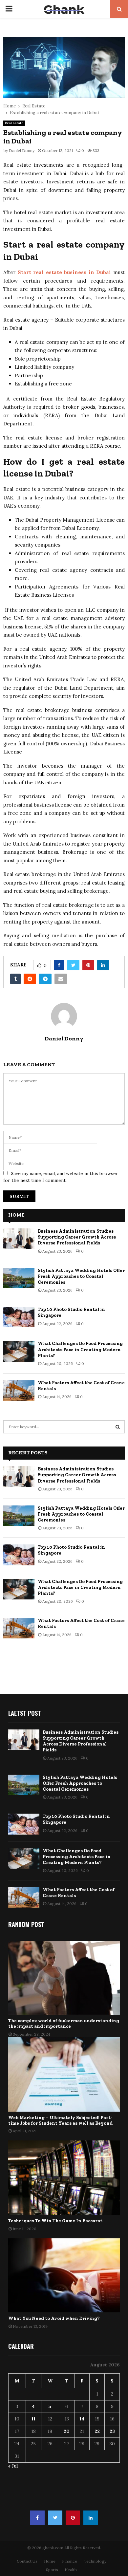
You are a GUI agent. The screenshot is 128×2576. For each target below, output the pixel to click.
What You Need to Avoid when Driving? (54, 2318)
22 (97, 2431)
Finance (70, 2561)
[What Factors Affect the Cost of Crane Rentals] (19, 1390)
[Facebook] (37, 2518)
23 (112, 2431)
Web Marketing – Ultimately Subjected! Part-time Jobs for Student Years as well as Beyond (60, 2120)
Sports (52, 2570)
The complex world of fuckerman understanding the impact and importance (64, 2024)
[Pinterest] (73, 2518)
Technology (95, 2561)
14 (82, 2419)
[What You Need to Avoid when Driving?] (64, 2276)
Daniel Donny (22, 150)
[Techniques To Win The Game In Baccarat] (64, 2178)
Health (71, 2570)
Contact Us (27, 2561)
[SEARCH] (118, 1427)
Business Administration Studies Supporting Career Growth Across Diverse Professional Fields (77, 1237)
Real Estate (14, 123)
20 (67, 2431)
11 (33, 2419)
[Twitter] (55, 2518)
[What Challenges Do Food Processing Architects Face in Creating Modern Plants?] (19, 1351)
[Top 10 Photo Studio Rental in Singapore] (19, 1317)
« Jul (13, 2466)
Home (50, 2561)
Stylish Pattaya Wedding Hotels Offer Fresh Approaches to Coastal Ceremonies (81, 1276)
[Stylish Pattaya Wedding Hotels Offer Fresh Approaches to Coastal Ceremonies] (19, 1278)
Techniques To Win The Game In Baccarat (55, 2221)
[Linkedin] (91, 2518)
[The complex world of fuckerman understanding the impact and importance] (64, 1978)
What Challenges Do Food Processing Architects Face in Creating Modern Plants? (80, 1349)
